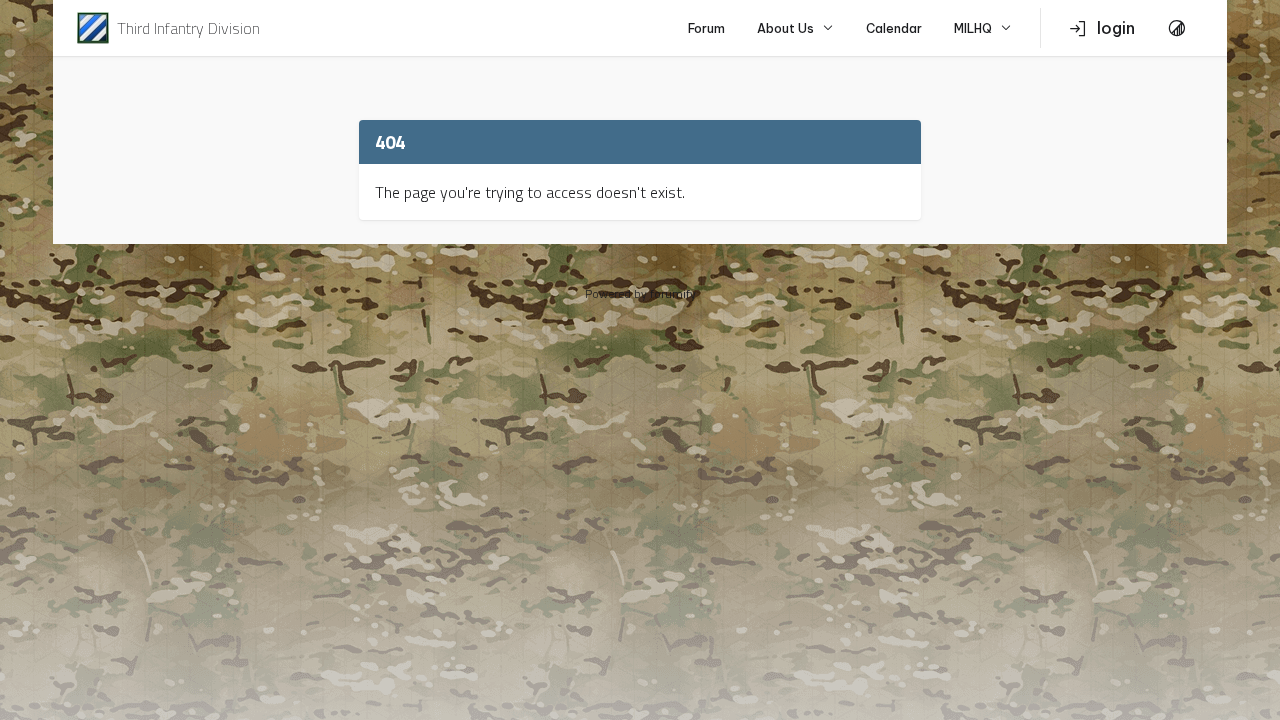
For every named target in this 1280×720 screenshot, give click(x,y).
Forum (706, 28)
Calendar (894, 28)
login (1116, 28)
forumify (673, 293)
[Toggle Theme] (1177, 28)
